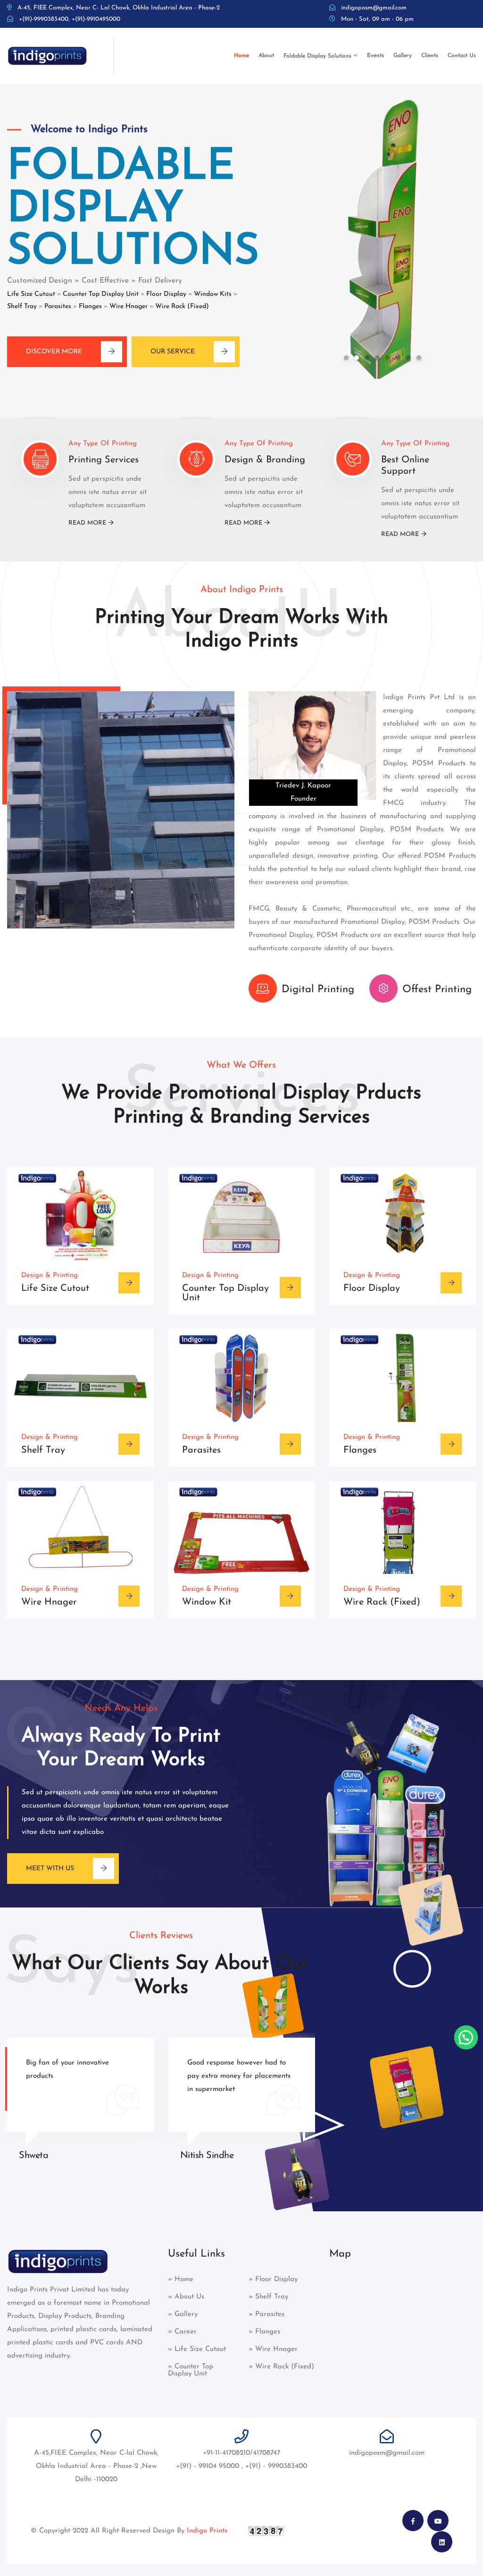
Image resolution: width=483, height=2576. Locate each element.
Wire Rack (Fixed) (182, 306)
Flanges (90, 306)
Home (241, 56)
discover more (54, 352)
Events (375, 56)
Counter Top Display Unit (101, 294)
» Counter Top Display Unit (191, 2370)
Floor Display (166, 294)
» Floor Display (273, 2279)
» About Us (186, 2297)
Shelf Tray (22, 306)
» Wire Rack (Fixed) (281, 2367)
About (266, 56)
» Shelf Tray (268, 2297)
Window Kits (213, 294)
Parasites (58, 306)
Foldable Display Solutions (317, 56)
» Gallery (183, 2314)
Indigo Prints (207, 2531)
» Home (181, 2279)
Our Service (173, 352)
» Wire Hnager (273, 2349)
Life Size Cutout (31, 294)
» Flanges (264, 2332)
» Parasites (266, 2314)
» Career (182, 2332)
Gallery (403, 56)
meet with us (50, 1869)
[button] (346, 358)
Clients (430, 56)
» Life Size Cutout (197, 2349)
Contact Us (462, 56)
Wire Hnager (129, 306)
